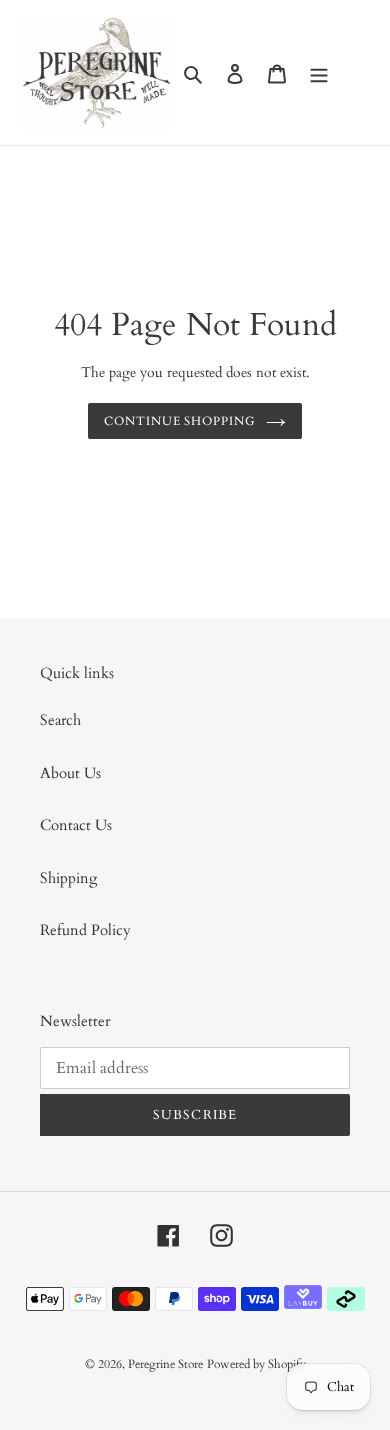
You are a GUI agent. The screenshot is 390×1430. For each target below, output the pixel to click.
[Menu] (319, 72)
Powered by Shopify (256, 1364)
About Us (70, 773)
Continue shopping (180, 421)
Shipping (68, 878)
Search (60, 720)
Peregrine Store (165, 1364)
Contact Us (76, 825)
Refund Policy (85, 930)
